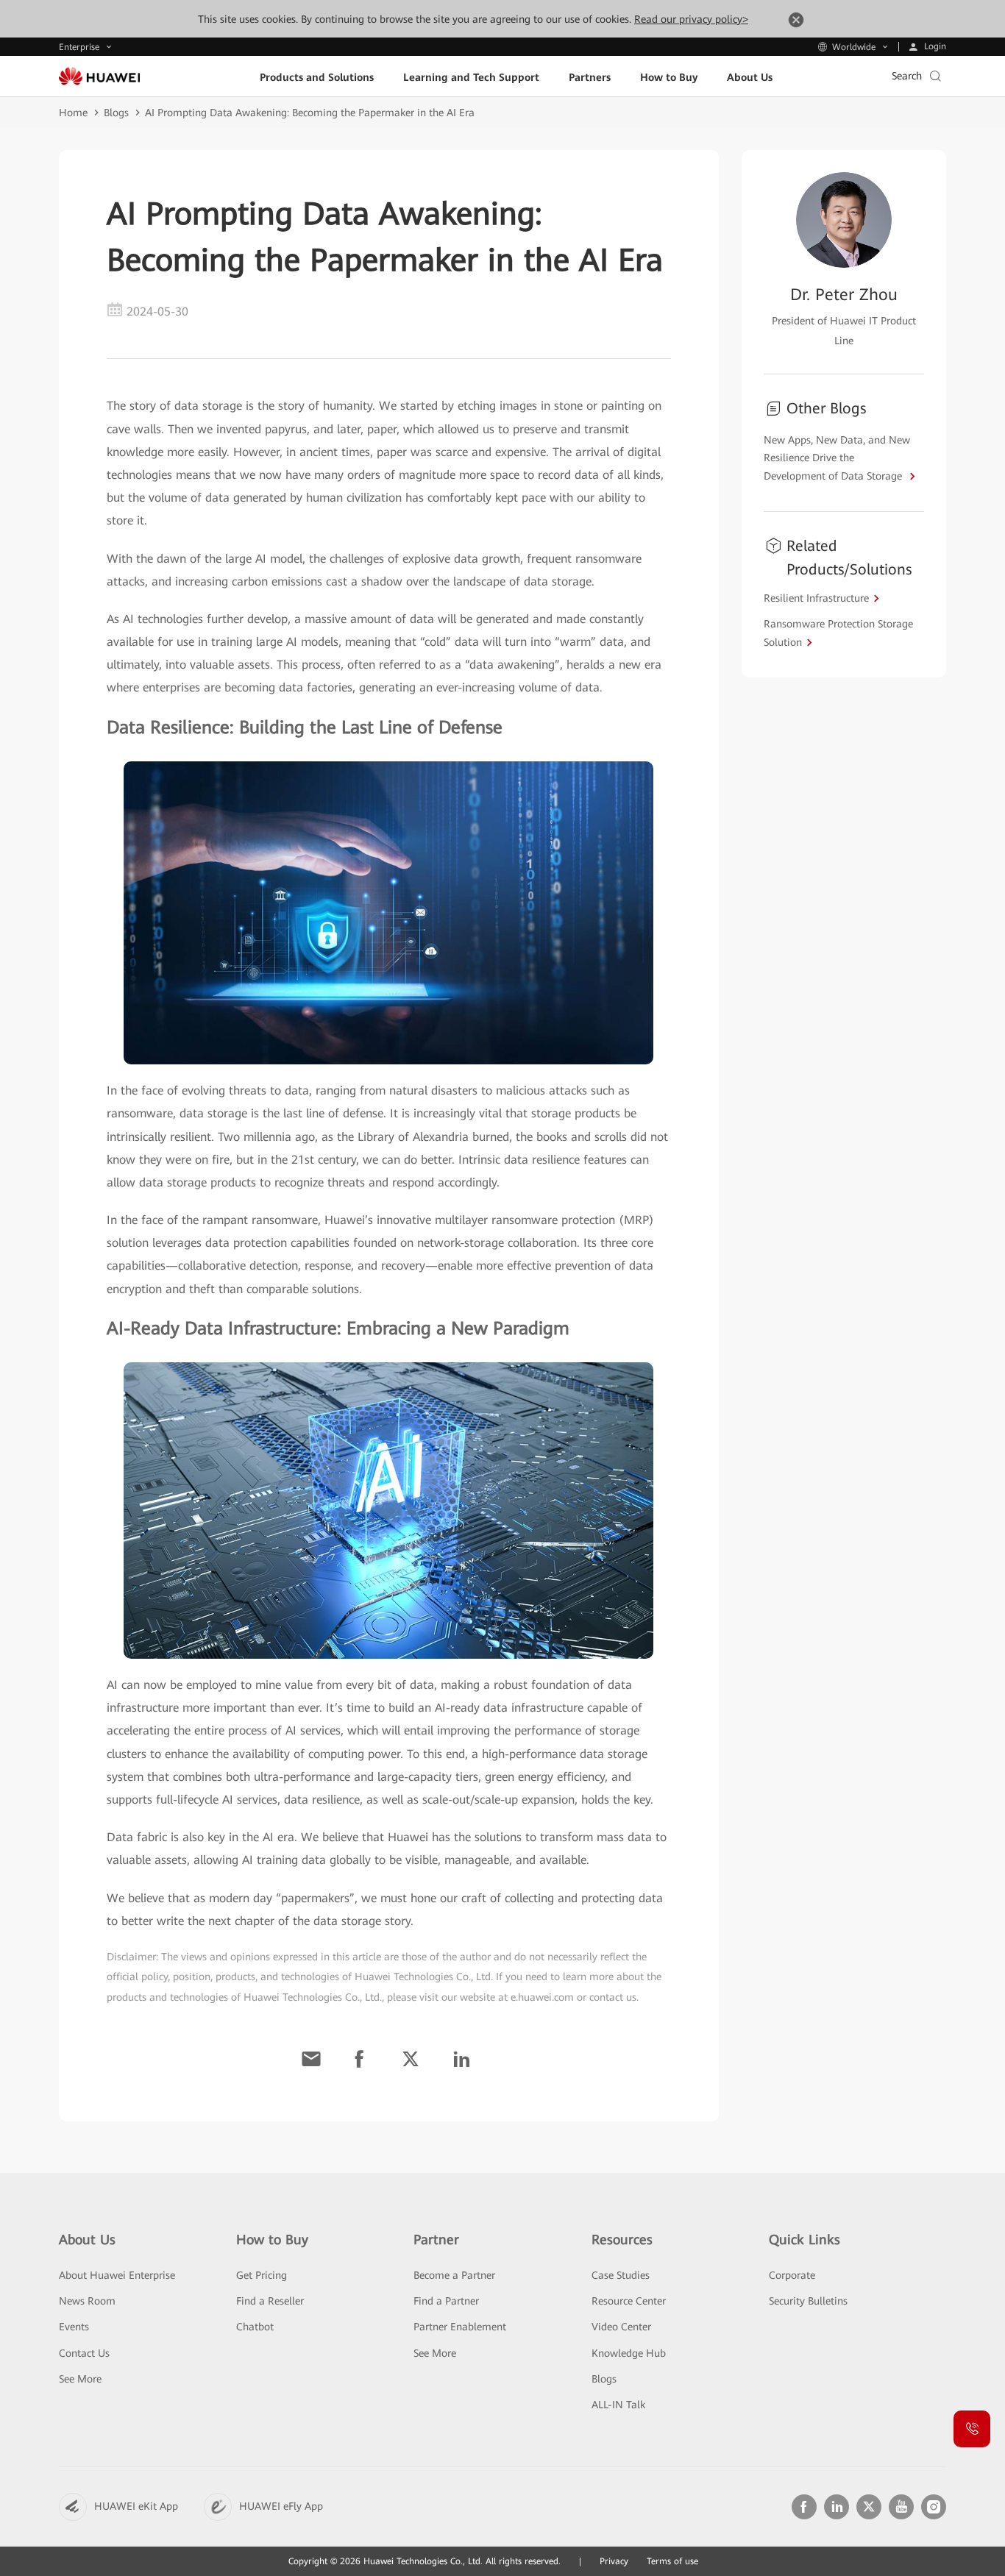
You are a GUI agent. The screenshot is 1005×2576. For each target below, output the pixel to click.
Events (74, 2327)
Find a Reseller (270, 2301)
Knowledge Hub (629, 2353)
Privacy (614, 2561)
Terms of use (672, 2561)
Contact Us (84, 2353)
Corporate (792, 2275)
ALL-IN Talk (618, 2405)
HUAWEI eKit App (136, 2506)
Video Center (621, 2327)
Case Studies (621, 2275)
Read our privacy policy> (691, 19)
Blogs (116, 113)
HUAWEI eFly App (281, 2506)
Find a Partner (446, 2301)
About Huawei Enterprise (117, 2275)
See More (80, 2379)
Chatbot (255, 2327)
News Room (87, 2301)
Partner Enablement (460, 2327)
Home (73, 113)
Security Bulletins (808, 2301)
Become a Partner (454, 2275)
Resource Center (629, 2301)
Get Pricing (262, 2275)
